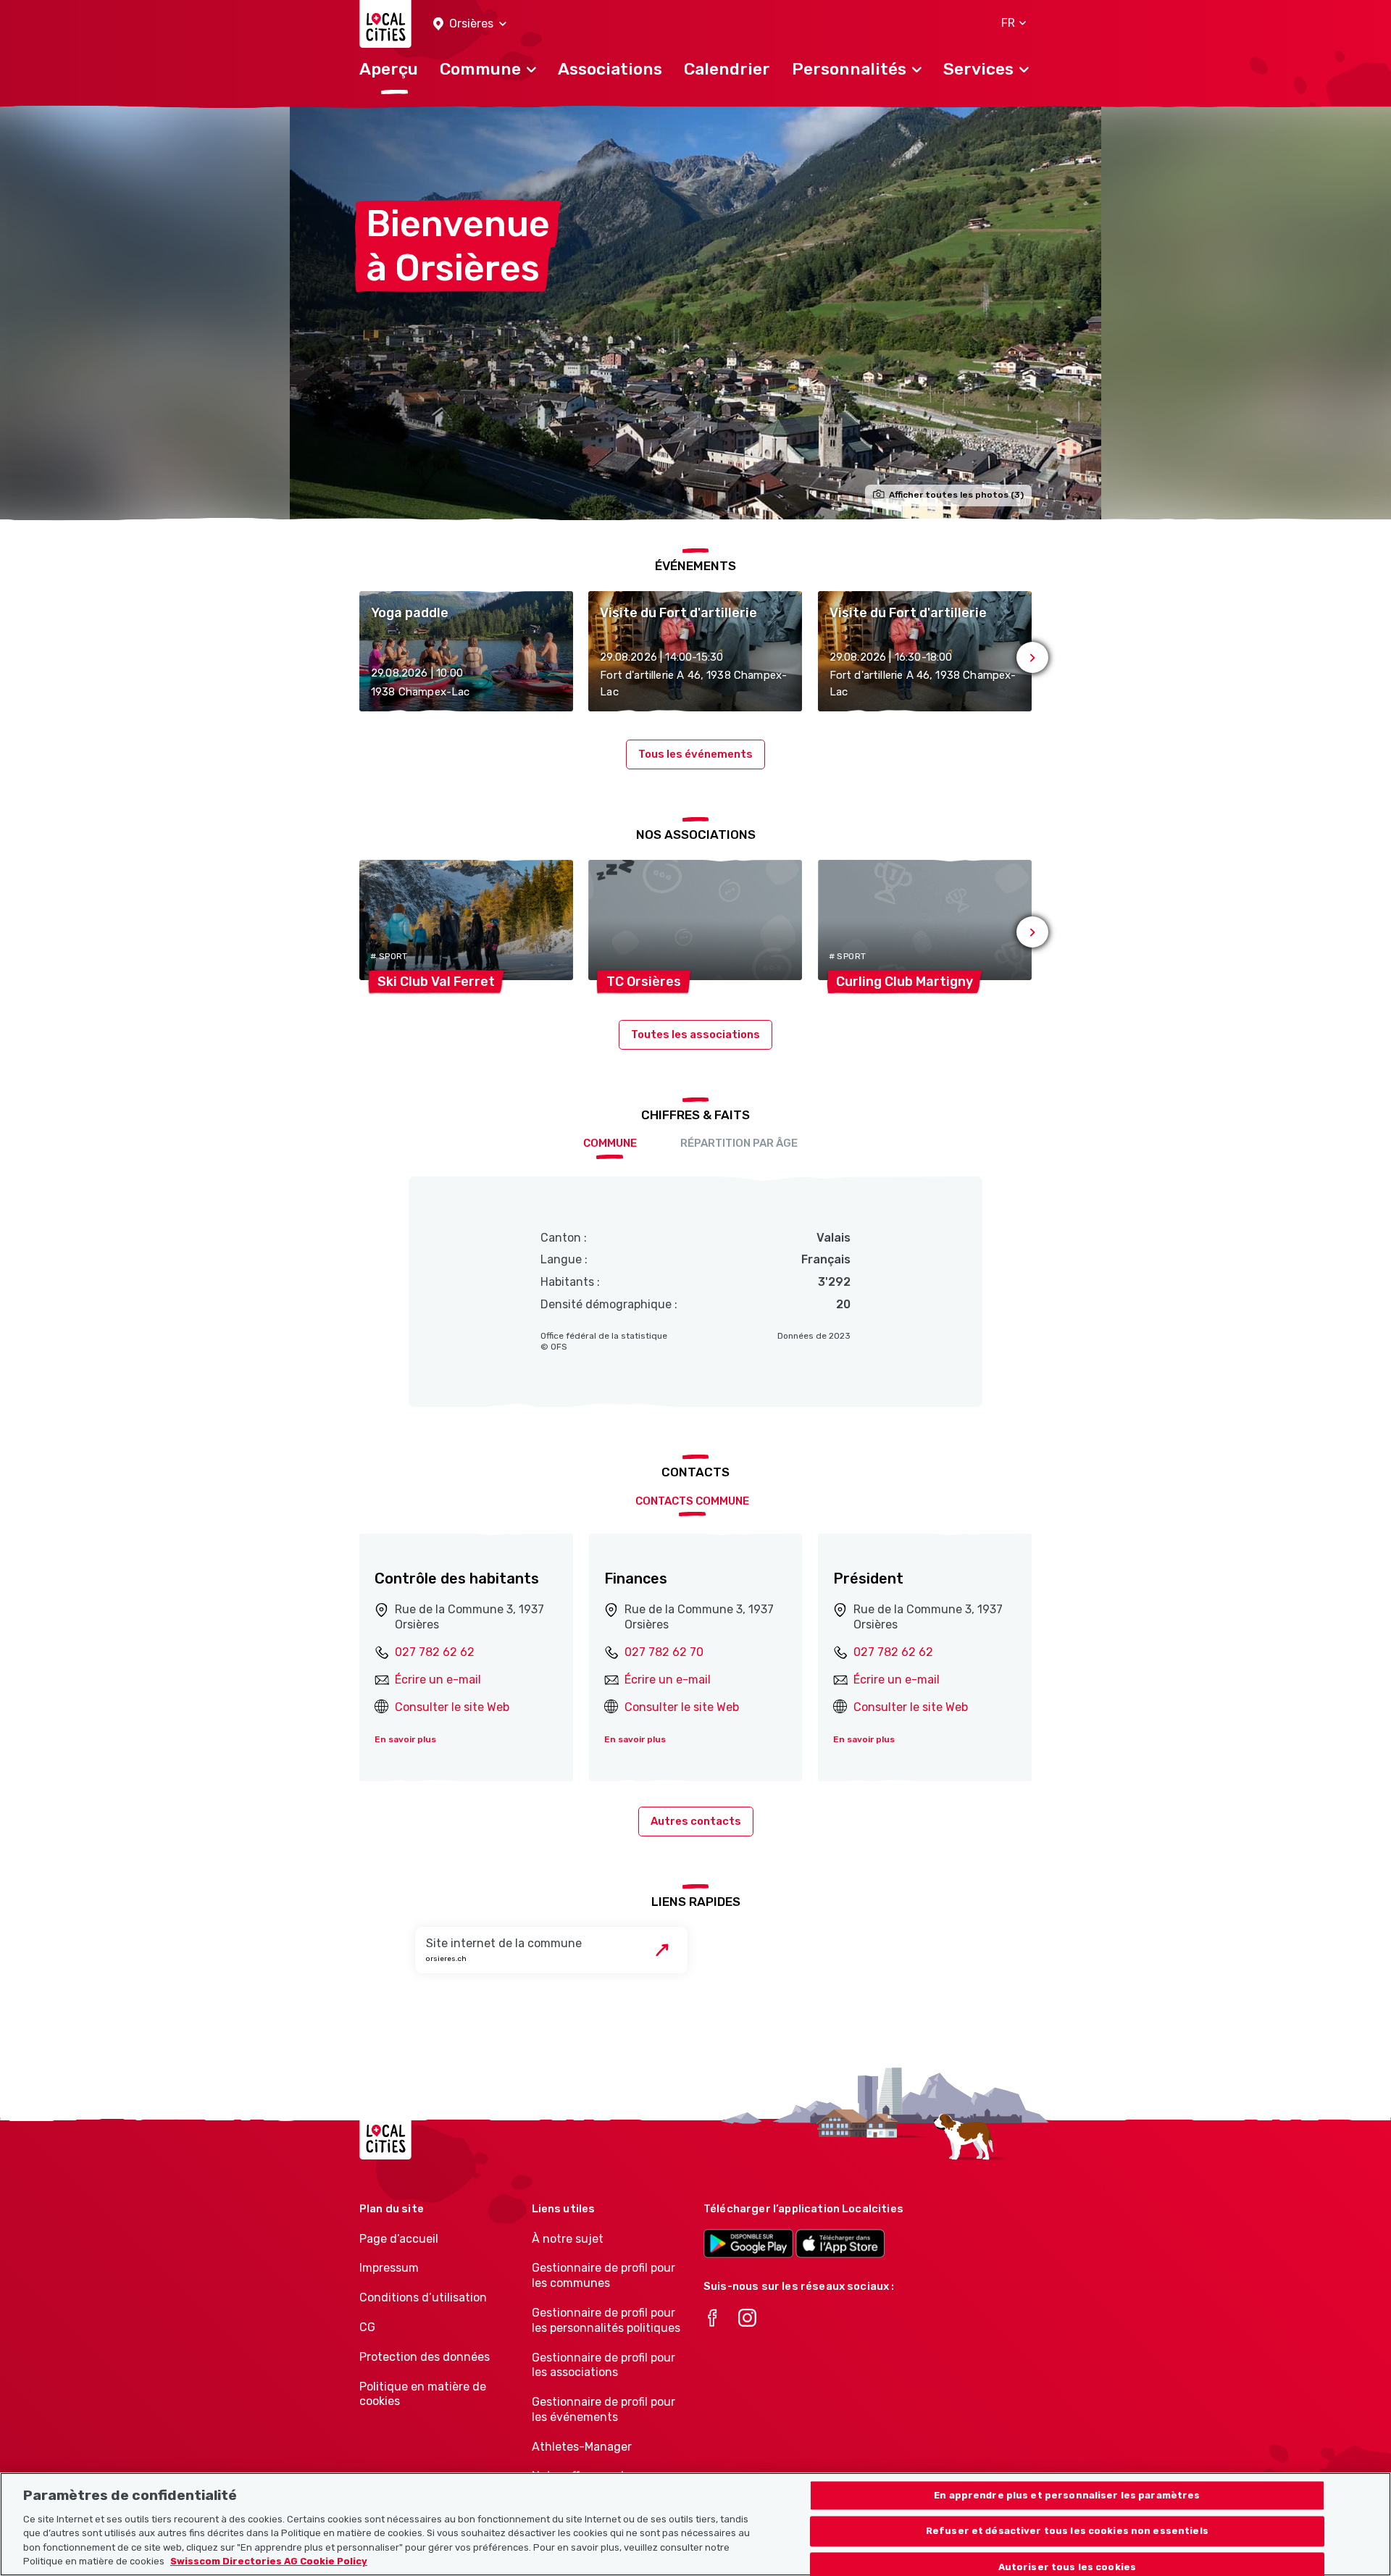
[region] (695, 2524)
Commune (610, 1143)
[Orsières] (695, 313)
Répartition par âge (739, 1143)
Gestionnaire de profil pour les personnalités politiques (606, 2320)
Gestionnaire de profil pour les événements (603, 2409)
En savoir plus (405, 1739)
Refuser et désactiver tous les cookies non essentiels (1067, 2531)
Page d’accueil (399, 2239)
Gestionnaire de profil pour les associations (603, 2365)
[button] (470, 24)
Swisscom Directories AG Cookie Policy (269, 2561)
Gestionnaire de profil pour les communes (603, 2275)
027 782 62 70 (664, 1652)
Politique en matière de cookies (423, 2394)
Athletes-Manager (582, 2447)
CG (367, 2327)
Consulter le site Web (452, 1707)
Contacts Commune (692, 1501)
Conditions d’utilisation (423, 2297)
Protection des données (425, 2357)
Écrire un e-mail (438, 1680)
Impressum (389, 2268)
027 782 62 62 (435, 1652)
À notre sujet (568, 2239)
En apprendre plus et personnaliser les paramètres (1067, 2495)
